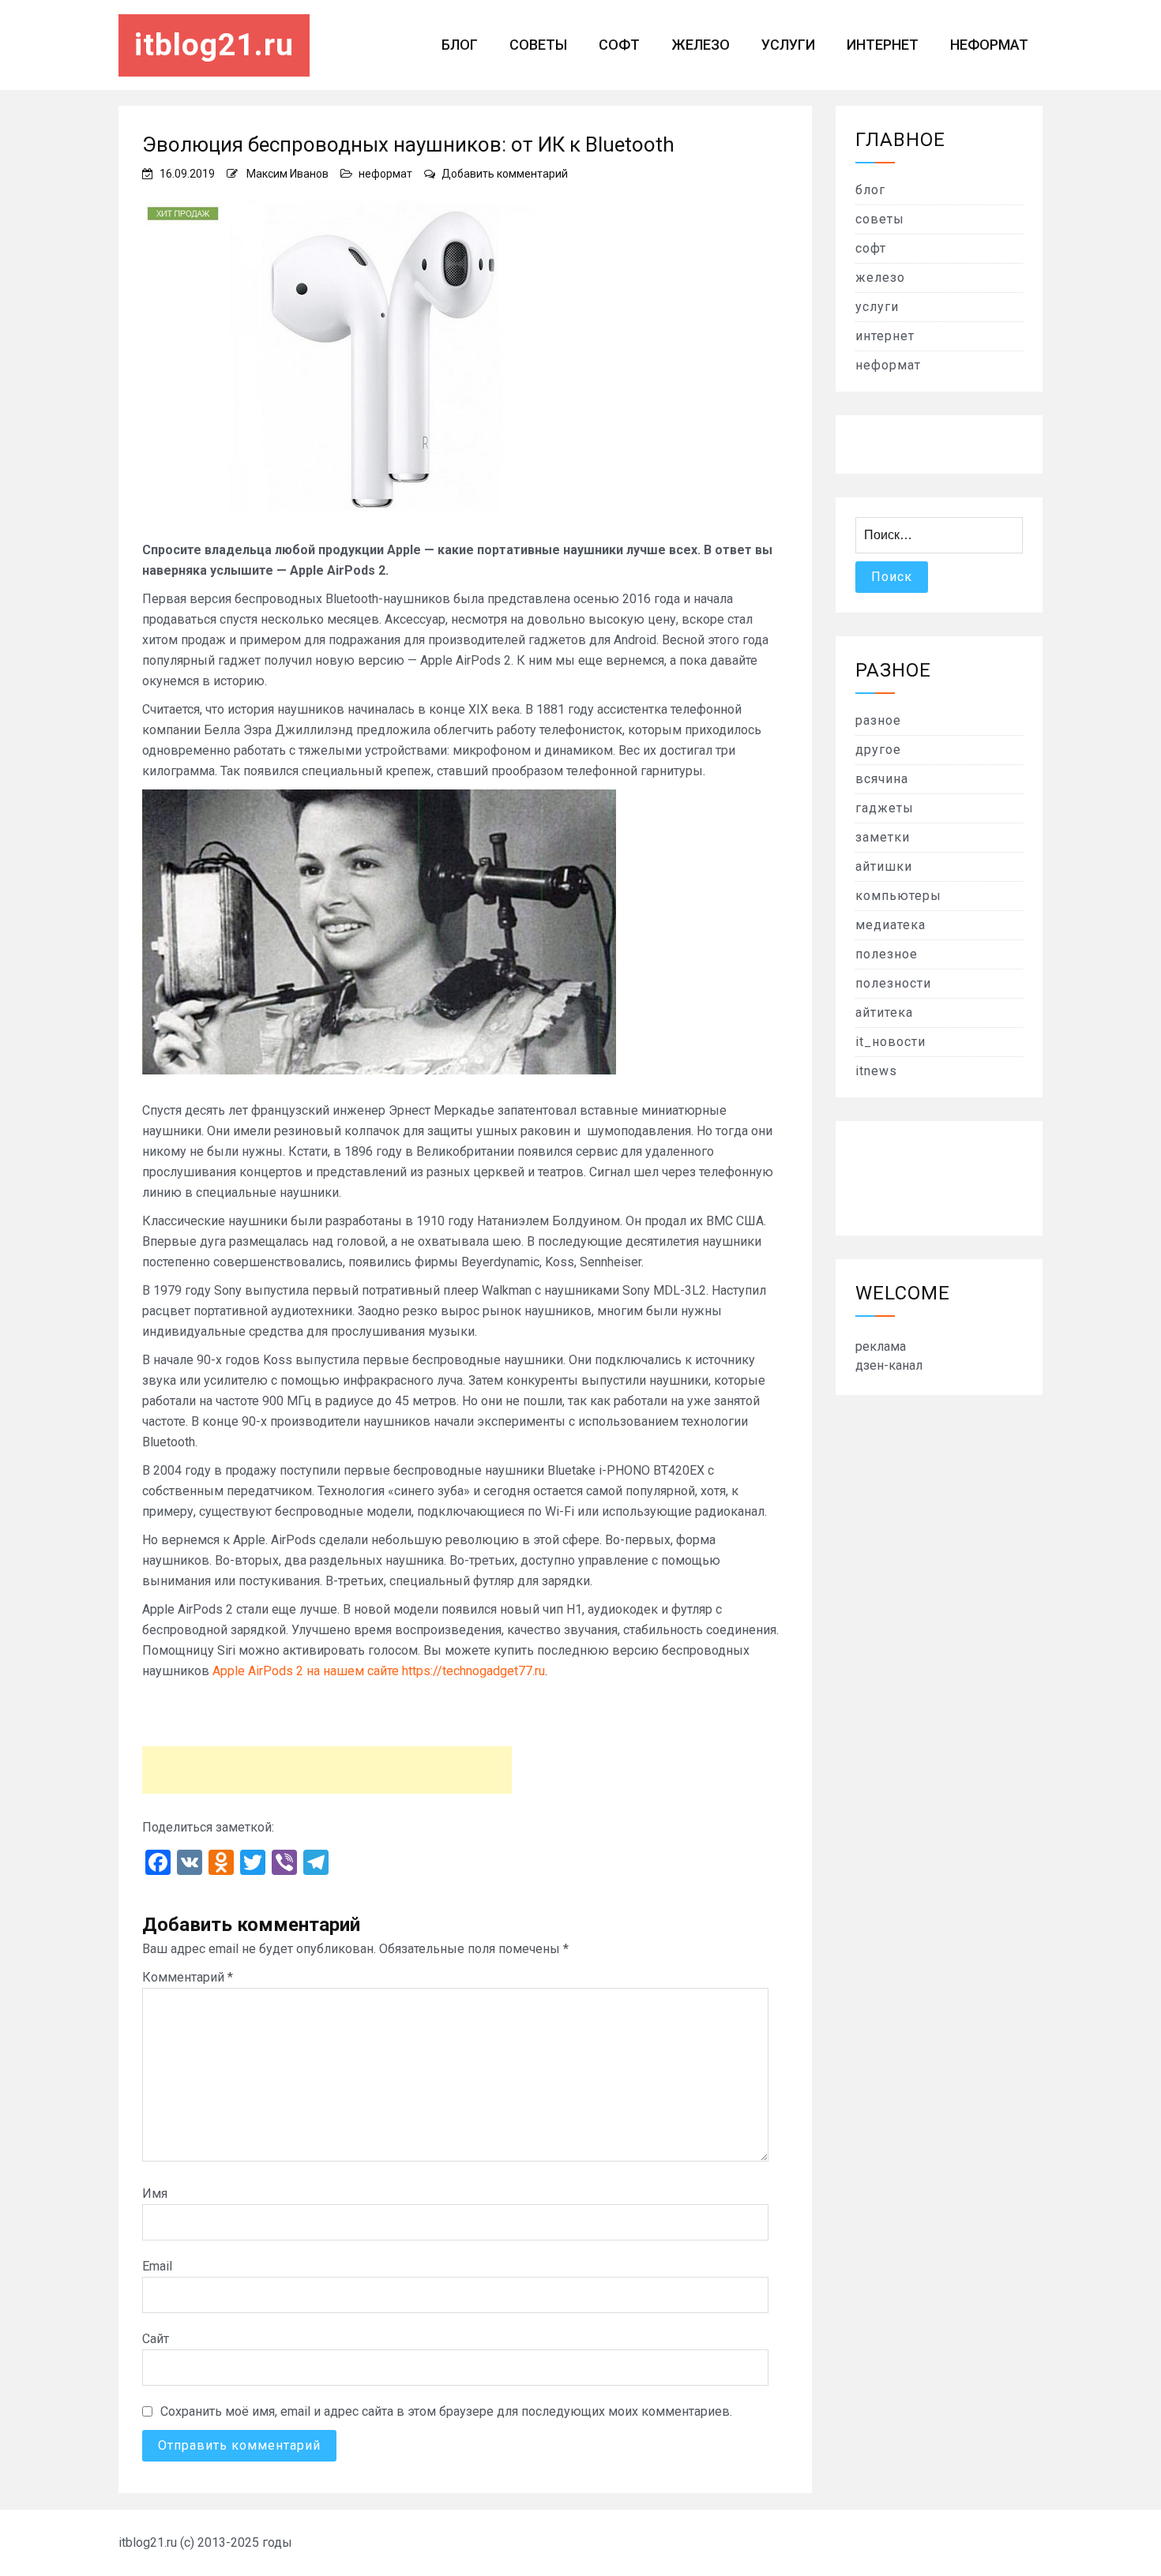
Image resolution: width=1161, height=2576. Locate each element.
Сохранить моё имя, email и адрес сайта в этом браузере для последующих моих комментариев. (446, 2411)
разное (878, 720)
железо (701, 45)
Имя (155, 2194)
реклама (881, 1346)
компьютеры (898, 896)
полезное (887, 954)
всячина (882, 779)
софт (619, 45)
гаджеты (885, 808)
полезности (893, 983)
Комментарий (188, 1977)
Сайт (156, 2339)
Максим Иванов (287, 174)
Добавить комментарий (505, 174)
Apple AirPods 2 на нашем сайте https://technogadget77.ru (379, 1671)
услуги (788, 45)
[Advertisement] (327, 1770)
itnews (876, 1071)
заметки (883, 837)
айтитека (884, 1012)
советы (538, 45)
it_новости (890, 1042)
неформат (989, 45)
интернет (883, 45)
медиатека (890, 925)
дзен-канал (889, 1365)
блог (460, 45)
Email (157, 2266)
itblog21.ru (214, 45)
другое (878, 750)
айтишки (884, 866)
